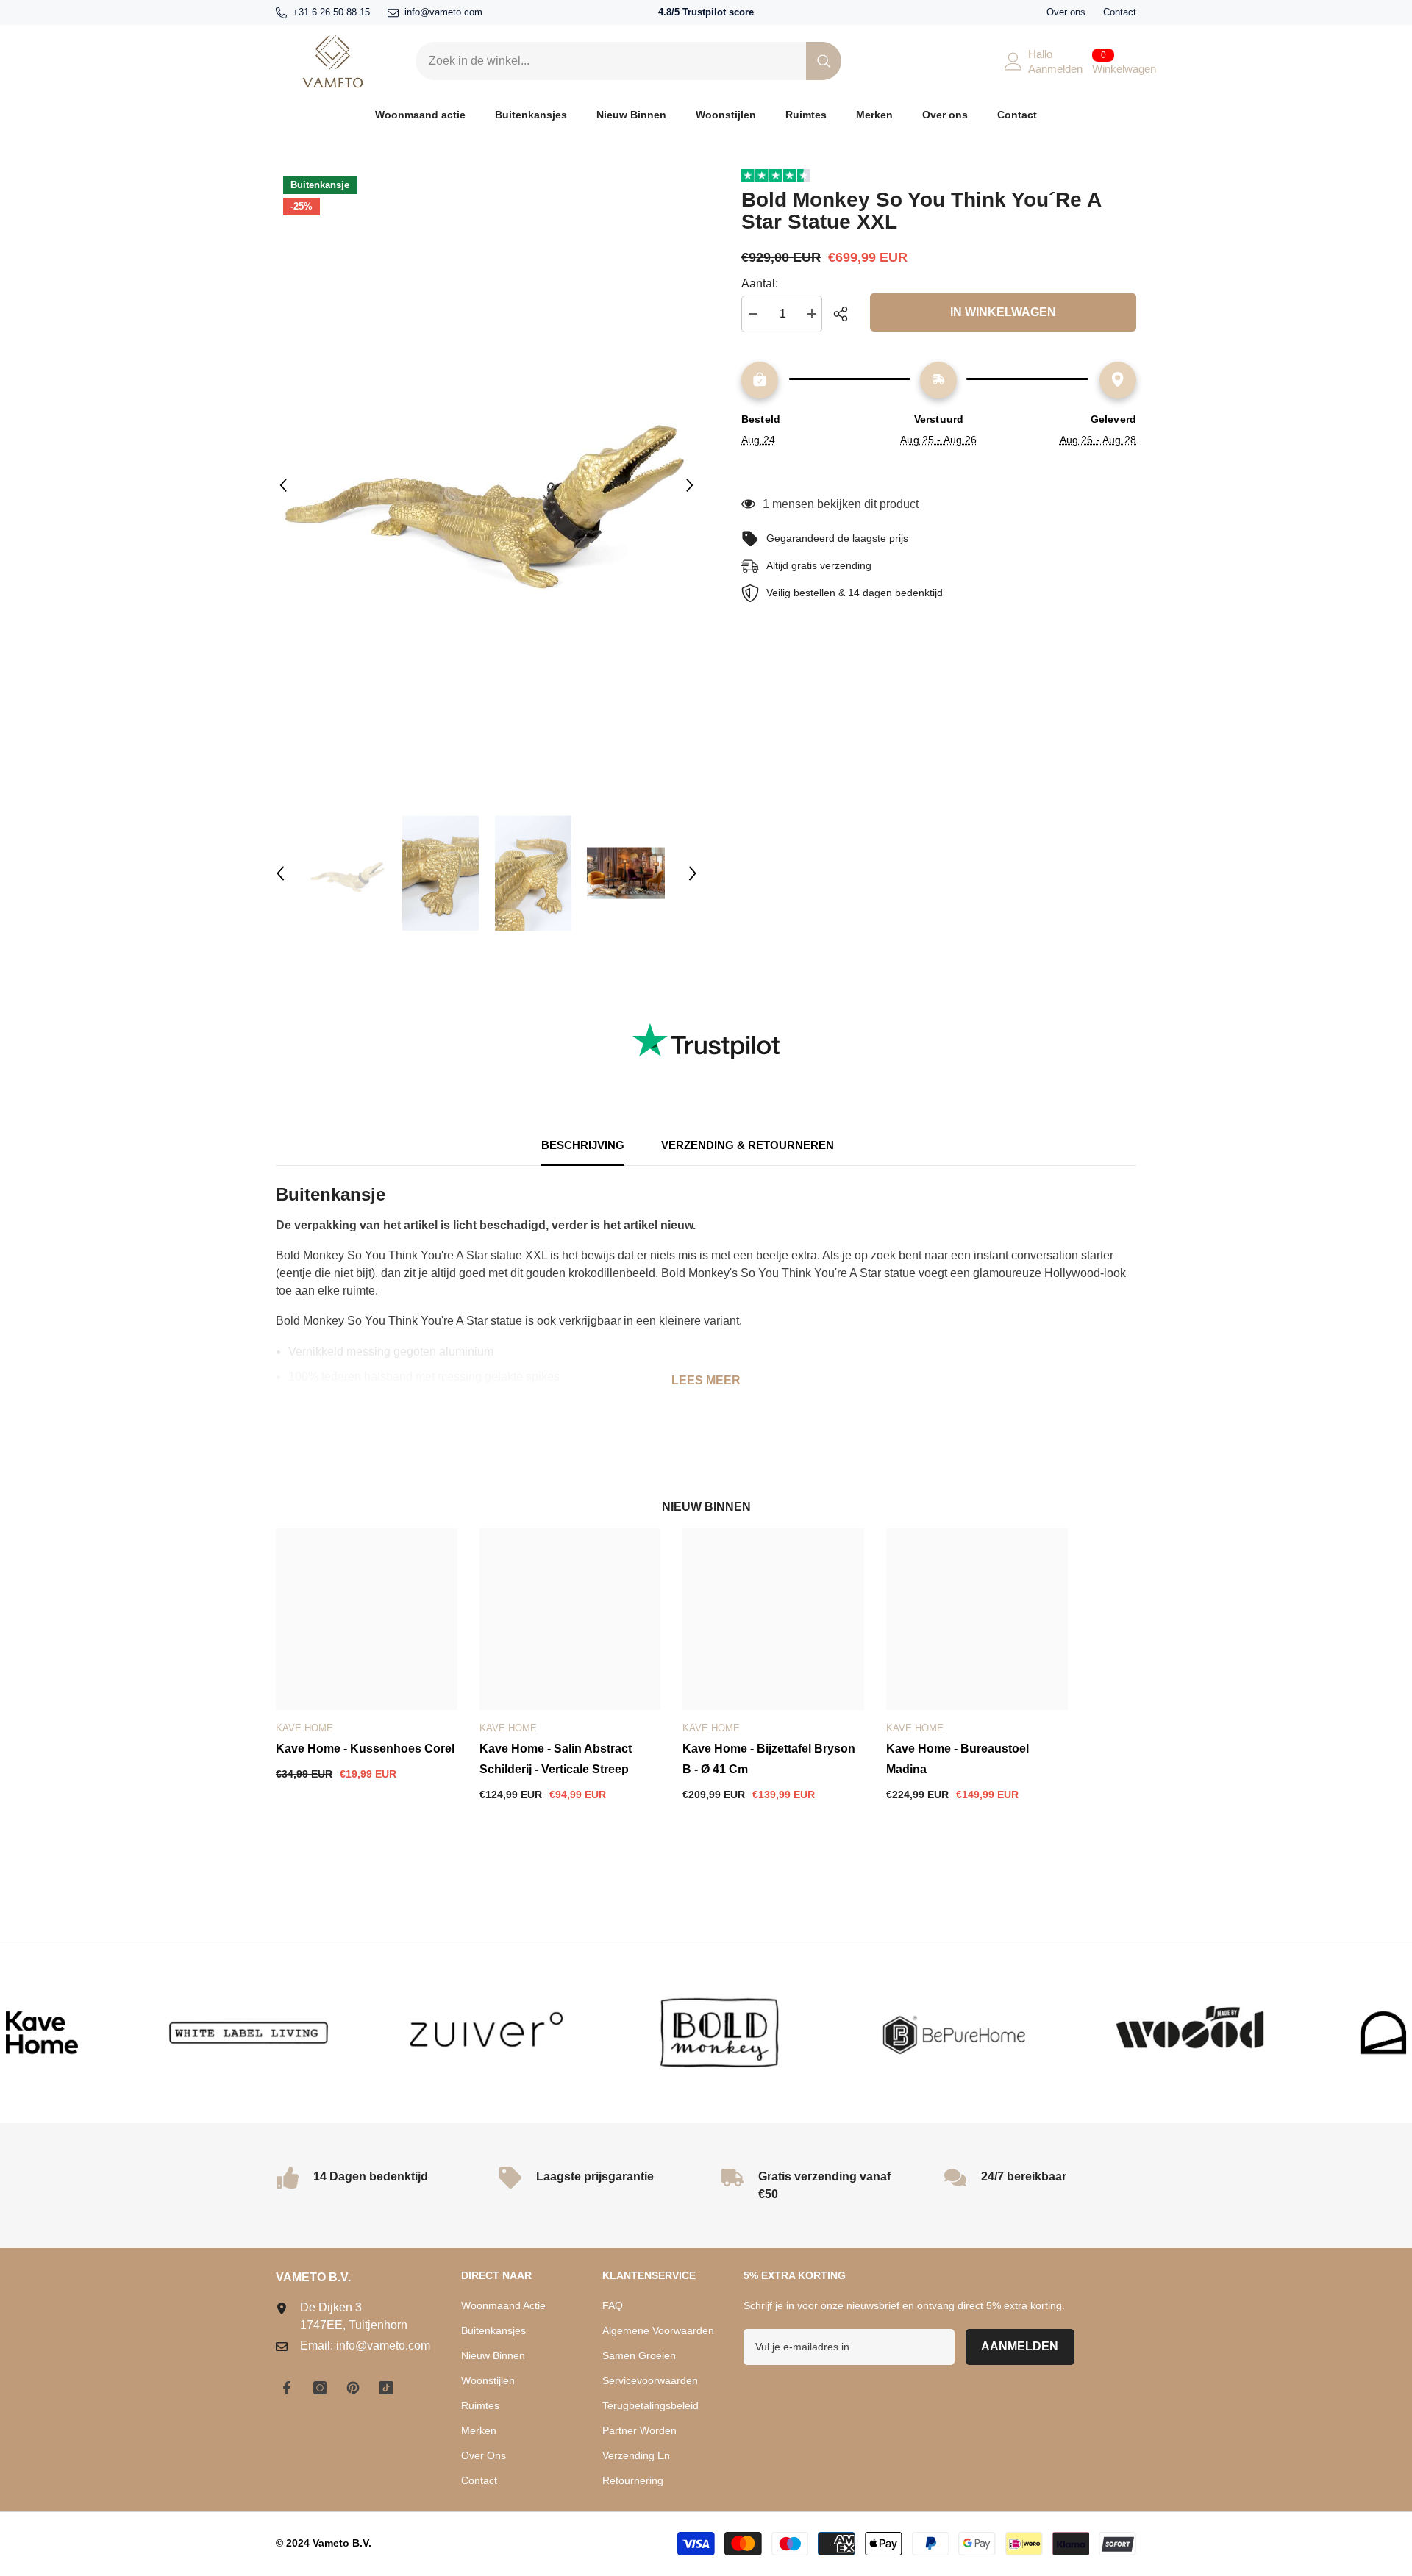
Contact (1120, 12)
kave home (304, 1728)
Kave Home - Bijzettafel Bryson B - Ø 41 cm (769, 1759)
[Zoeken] (628, 61)
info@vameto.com (443, 12)
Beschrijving (583, 1145)
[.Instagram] (320, 2388)
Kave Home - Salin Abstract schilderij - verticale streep (556, 1759)
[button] (283, 485)
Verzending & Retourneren (748, 1145)
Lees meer (706, 1380)
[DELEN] (846, 314)
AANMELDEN (1020, 2346)
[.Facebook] (287, 2388)
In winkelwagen (1003, 312)
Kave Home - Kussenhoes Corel (365, 1749)
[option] (486, 485)
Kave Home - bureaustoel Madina (958, 1759)
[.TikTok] (386, 2388)
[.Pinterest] (353, 2388)
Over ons (1066, 12)
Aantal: (760, 283)
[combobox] (611, 61)
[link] (167, 2033)
